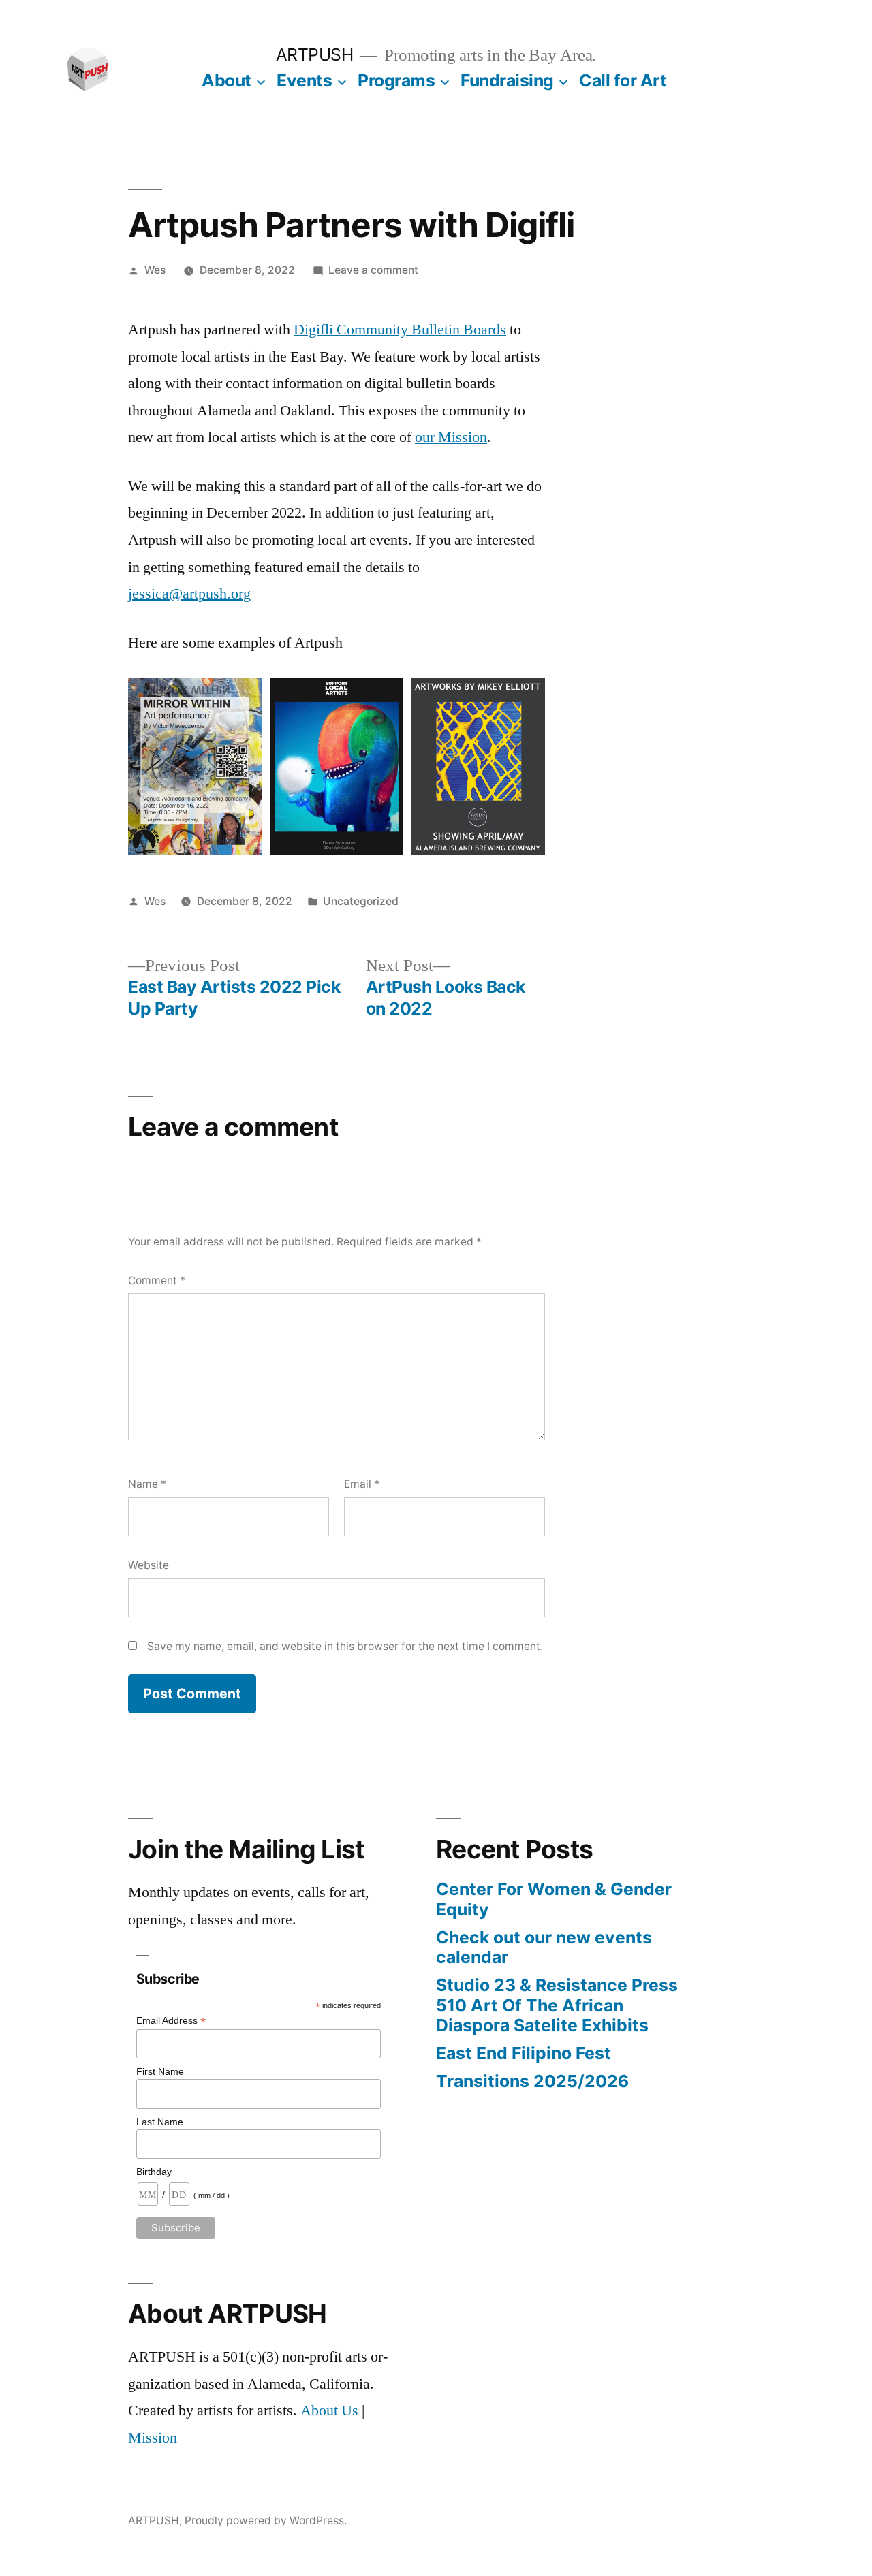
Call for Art (623, 80)
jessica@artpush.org (189, 594)
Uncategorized (361, 901)
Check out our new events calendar (544, 1947)
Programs (396, 80)
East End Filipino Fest (524, 2053)
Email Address (171, 2021)
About (227, 80)
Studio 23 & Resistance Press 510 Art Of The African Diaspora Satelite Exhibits (557, 2005)
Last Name (160, 2122)
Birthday (154, 2172)
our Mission (451, 437)
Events (304, 80)
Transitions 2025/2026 (532, 2081)
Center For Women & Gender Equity (554, 1899)
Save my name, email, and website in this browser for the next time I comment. (345, 1646)
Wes (155, 270)
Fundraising (507, 80)
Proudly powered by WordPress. (266, 2521)
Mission (153, 2438)
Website (149, 1565)
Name (147, 1484)
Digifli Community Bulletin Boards (400, 330)
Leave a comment (373, 270)
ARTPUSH (315, 54)
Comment (157, 1281)
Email (362, 1484)
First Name (160, 2071)
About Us (329, 2411)
